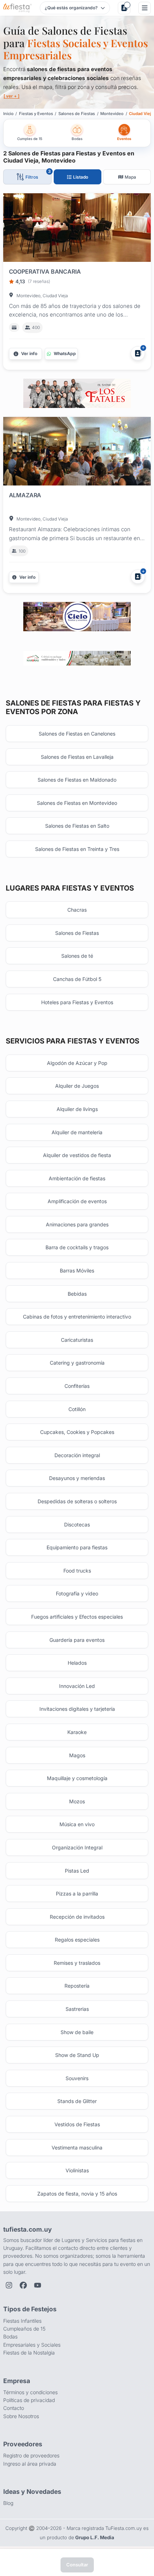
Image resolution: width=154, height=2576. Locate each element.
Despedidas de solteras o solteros (77, 1501)
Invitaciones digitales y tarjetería (77, 1709)
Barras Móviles (77, 1270)
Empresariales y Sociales (32, 2345)
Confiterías (77, 1386)
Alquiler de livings (77, 1109)
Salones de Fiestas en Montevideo (77, 803)
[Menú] (145, 8)
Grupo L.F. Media (95, 2537)
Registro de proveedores (31, 2455)
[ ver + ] (11, 96)
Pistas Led (77, 1871)
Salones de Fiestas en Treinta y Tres (77, 849)
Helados (77, 1663)
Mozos (77, 1801)
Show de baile (77, 2032)
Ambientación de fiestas (77, 1178)
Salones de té (77, 956)
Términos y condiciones (30, 2392)
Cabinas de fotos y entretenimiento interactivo (77, 1317)
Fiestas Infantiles (22, 2321)
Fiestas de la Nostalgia (29, 2353)
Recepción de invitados (77, 1917)
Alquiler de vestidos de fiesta (77, 1155)
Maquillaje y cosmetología (77, 1778)
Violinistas (77, 2170)
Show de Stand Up (77, 2055)
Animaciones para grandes (77, 1224)
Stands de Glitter (77, 2101)
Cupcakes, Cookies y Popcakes (77, 1432)
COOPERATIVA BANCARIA (45, 271)
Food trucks (77, 1571)
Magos (77, 1755)
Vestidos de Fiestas (77, 2124)
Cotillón (77, 1409)
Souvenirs (77, 2078)
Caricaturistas (77, 1340)
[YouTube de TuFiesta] (38, 2285)
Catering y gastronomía (77, 1363)
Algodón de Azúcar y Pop (77, 1063)
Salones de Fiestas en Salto (77, 826)
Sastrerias (77, 2009)
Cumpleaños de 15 (24, 2329)
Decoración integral (77, 1455)
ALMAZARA (25, 495)
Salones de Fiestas (77, 933)
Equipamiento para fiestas (77, 1547)
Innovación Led (77, 1686)
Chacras (77, 910)
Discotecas (77, 1524)
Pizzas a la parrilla (77, 1894)
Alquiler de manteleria (77, 1132)
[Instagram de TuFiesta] (9, 2285)
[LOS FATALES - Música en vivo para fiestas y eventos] (77, 393)
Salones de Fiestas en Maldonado (77, 780)
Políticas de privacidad (29, 2400)
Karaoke (77, 1732)
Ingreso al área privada (30, 2464)
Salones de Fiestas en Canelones (77, 734)
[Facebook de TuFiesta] (23, 2285)
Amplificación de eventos (77, 1201)
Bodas (10, 2336)
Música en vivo (77, 1824)
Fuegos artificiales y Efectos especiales (77, 1617)
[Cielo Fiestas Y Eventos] (77, 617)
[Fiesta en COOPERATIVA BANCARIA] (77, 229)
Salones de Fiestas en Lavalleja (77, 757)
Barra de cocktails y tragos (77, 1247)
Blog (8, 2503)
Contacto (14, 2408)
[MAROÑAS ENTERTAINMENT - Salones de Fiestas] (77, 658)
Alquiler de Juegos (77, 1086)
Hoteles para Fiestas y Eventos (77, 1002)
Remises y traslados (77, 1963)
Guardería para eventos (77, 1640)
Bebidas (77, 1294)
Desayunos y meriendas (77, 1478)
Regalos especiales (77, 1940)
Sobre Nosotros (21, 2416)
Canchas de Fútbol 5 (77, 979)
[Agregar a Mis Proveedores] (138, 353)
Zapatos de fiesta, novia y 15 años (77, 2194)
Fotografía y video (77, 1593)
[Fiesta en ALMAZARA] (77, 453)
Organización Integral (77, 1847)
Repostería (77, 1986)
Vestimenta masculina (77, 2148)
